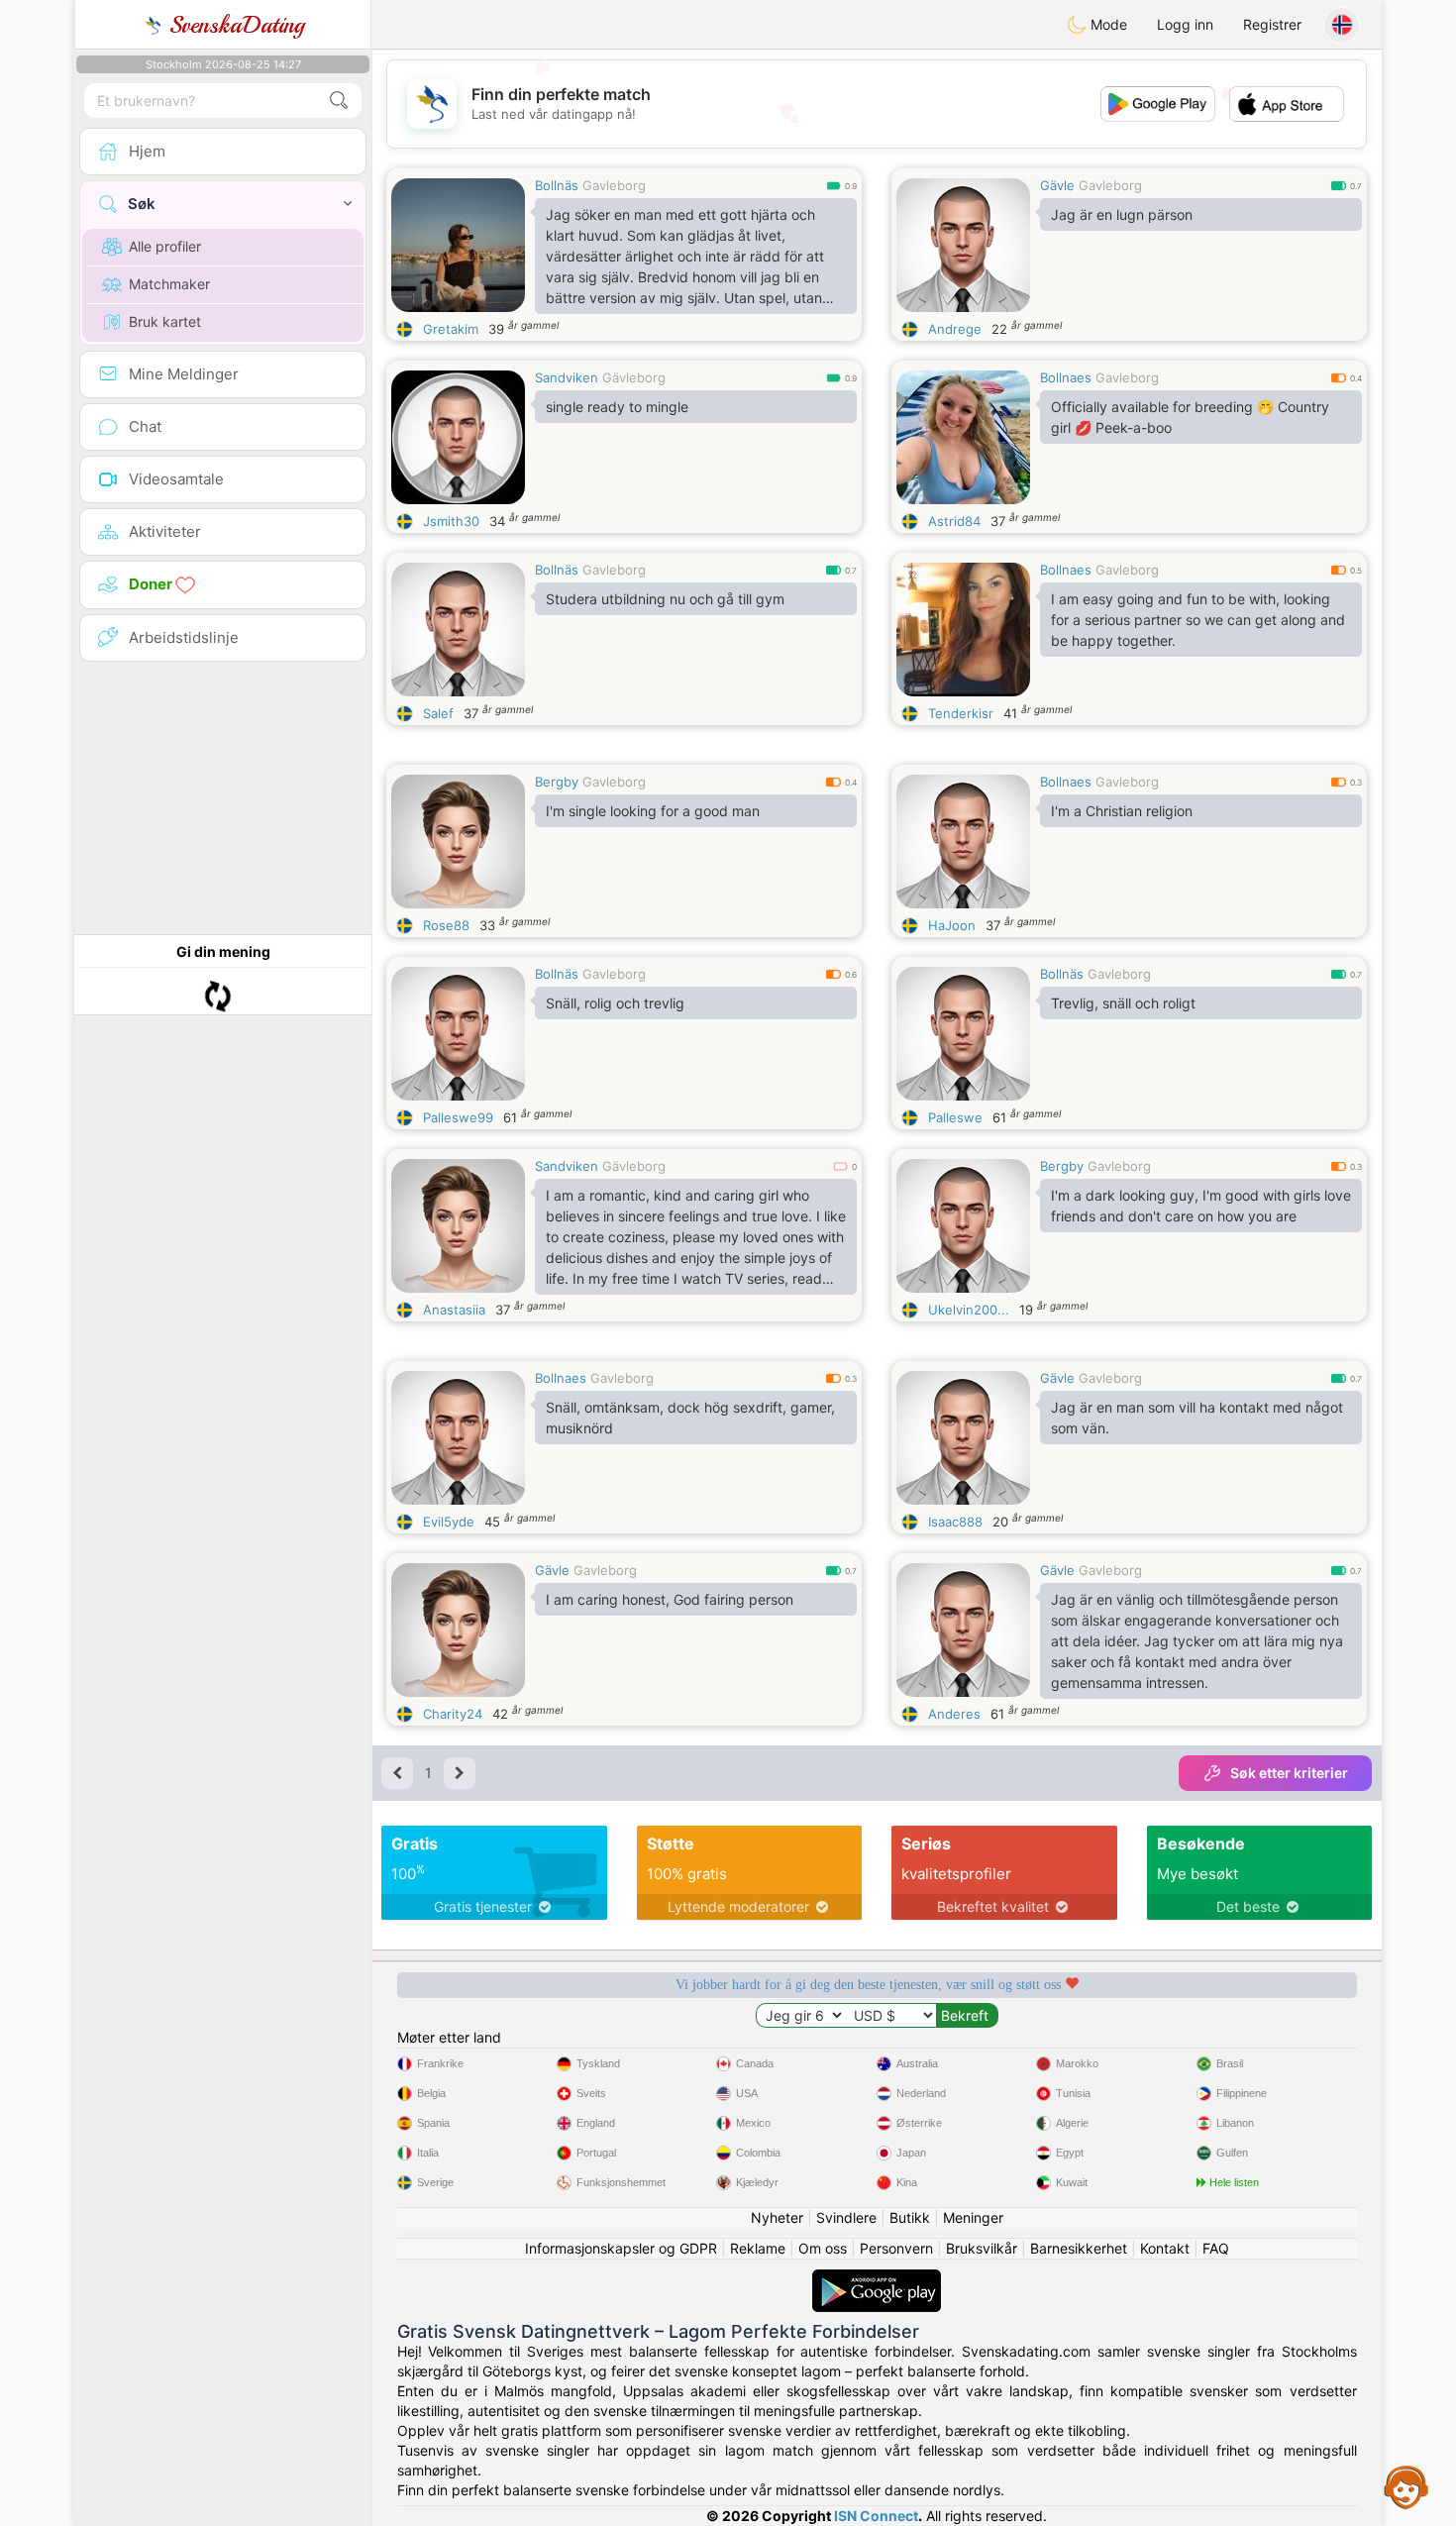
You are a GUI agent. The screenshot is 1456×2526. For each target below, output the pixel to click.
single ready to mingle (617, 407)
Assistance (1406, 2486)
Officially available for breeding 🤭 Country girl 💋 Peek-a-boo (1190, 417)
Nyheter (777, 2217)
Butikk (910, 2217)
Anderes (954, 1714)
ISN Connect (876, 2516)
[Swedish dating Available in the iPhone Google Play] (877, 2279)
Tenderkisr (961, 713)
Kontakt (1165, 2248)
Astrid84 (954, 521)
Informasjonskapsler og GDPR (621, 2248)
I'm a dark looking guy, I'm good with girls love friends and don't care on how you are (1201, 1206)
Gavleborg (614, 185)
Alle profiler (165, 246)
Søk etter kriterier (1289, 1773)
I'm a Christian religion (1122, 811)
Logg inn (1185, 24)
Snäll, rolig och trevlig (615, 1003)
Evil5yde (449, 1522)
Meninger (973, 2217)
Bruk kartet (165, 321)
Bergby (557, 782)
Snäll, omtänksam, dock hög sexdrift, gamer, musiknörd (690, 1418)
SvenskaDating (233, 25)
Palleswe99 (458, 1117)
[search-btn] (339, 101)
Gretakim (451, 329)
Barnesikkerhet (1079, 2248)
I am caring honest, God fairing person (670, 1599)
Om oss (823, 2248)
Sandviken (567, 377)
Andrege (955, 329)
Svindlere (846, 2217)
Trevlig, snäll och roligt (1123, 1003)
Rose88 (446, 925)
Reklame (758, 2248)
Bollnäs (557, 185)
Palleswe (955, 1117)
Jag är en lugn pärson (1122, 214)
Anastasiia (454, 1310)
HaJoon (952, 925)
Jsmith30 (451, 521)
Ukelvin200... (969, 1310)
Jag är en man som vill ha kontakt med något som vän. (1197, 1418)
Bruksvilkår (982, 2248)
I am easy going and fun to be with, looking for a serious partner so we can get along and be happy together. (1198, 620)
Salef (438, 713)
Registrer (1272, 24)
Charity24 (453, 1714)
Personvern (896, 2248)
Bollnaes (1066, 377)
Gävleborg (634, 377)
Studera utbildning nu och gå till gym (665, 599)
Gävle (1057, 185)
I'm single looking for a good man (653, 811)
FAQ (1216, 2248)
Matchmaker (169, 284)
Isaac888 (955, 1522)
